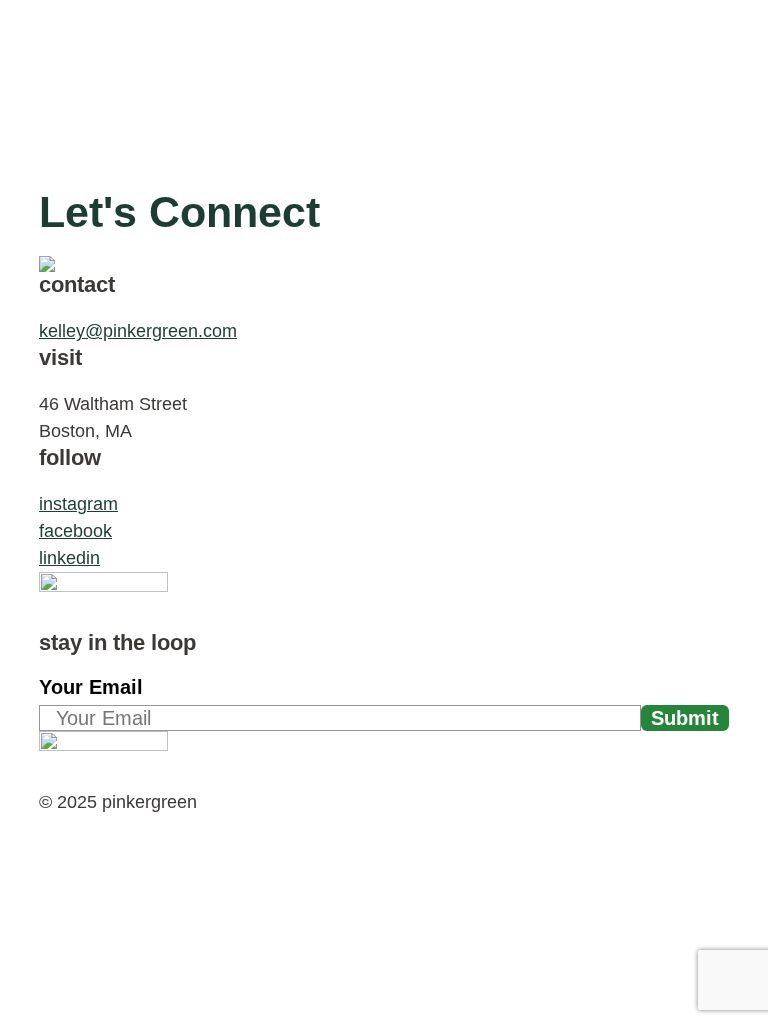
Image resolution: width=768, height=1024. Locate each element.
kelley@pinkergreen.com (138, 331)
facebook (75, 531)
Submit (685, 718)
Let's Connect (179, 212)
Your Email (91, 687)
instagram (78, 504)
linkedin (69, 558)
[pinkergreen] (126, 39)
